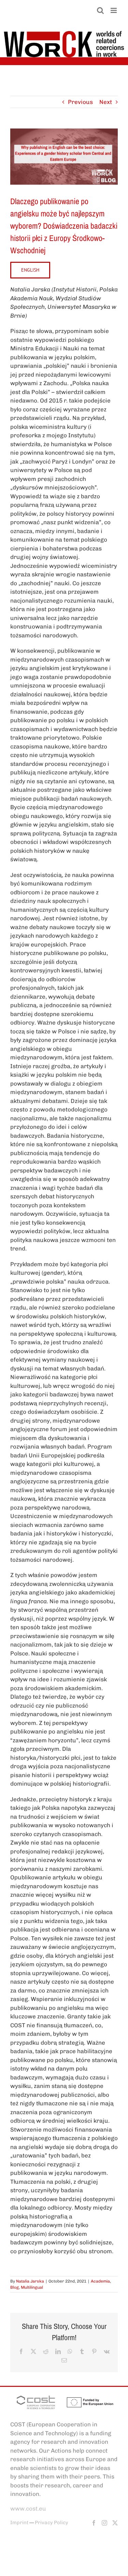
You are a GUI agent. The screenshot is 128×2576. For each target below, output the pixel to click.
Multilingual (32, 2287)
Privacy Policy (52, 2522)
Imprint (19, 2522)
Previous (80, 102)
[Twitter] (115, 2523)
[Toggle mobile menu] (114, 10)
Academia (100, 2281)
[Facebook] (94, 2523)
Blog (15, 2287)
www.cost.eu (28, 2509)
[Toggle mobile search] (100, 10)
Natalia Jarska (30, 2281)
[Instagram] (104, 2523)
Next (106, 102)
